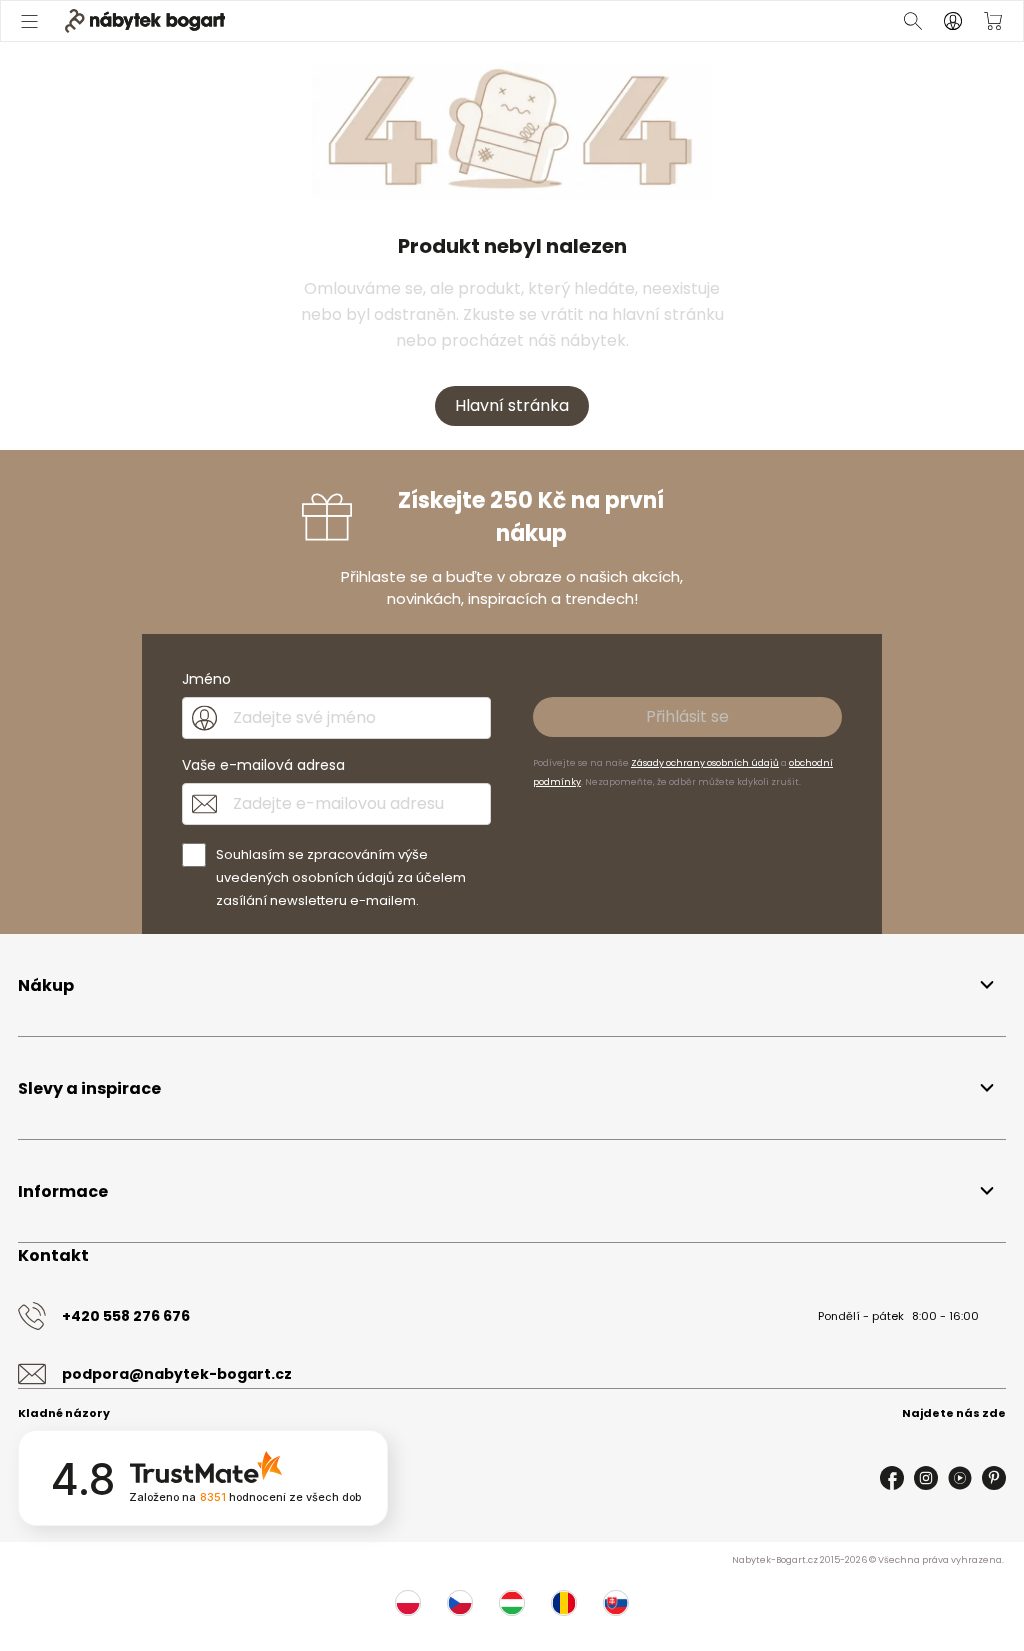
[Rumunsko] (564, 1603)
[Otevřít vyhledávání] (913, 21)
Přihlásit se (687, 716)
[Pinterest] (994, 1478)
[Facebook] (892, 1478)
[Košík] (993, 21)
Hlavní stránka (512, 405)
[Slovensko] (616, 1603)
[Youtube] (960, 1478)
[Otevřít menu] (31, 21)
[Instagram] (926, 1478)
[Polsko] (408, 1603)
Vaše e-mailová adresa (263, 765)
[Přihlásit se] (953, 21)
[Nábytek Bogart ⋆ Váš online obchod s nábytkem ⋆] (145, 21)
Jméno (206, 679)
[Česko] (460, 1603)
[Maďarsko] (512, 1603)
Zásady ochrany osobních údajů (705, 763)
